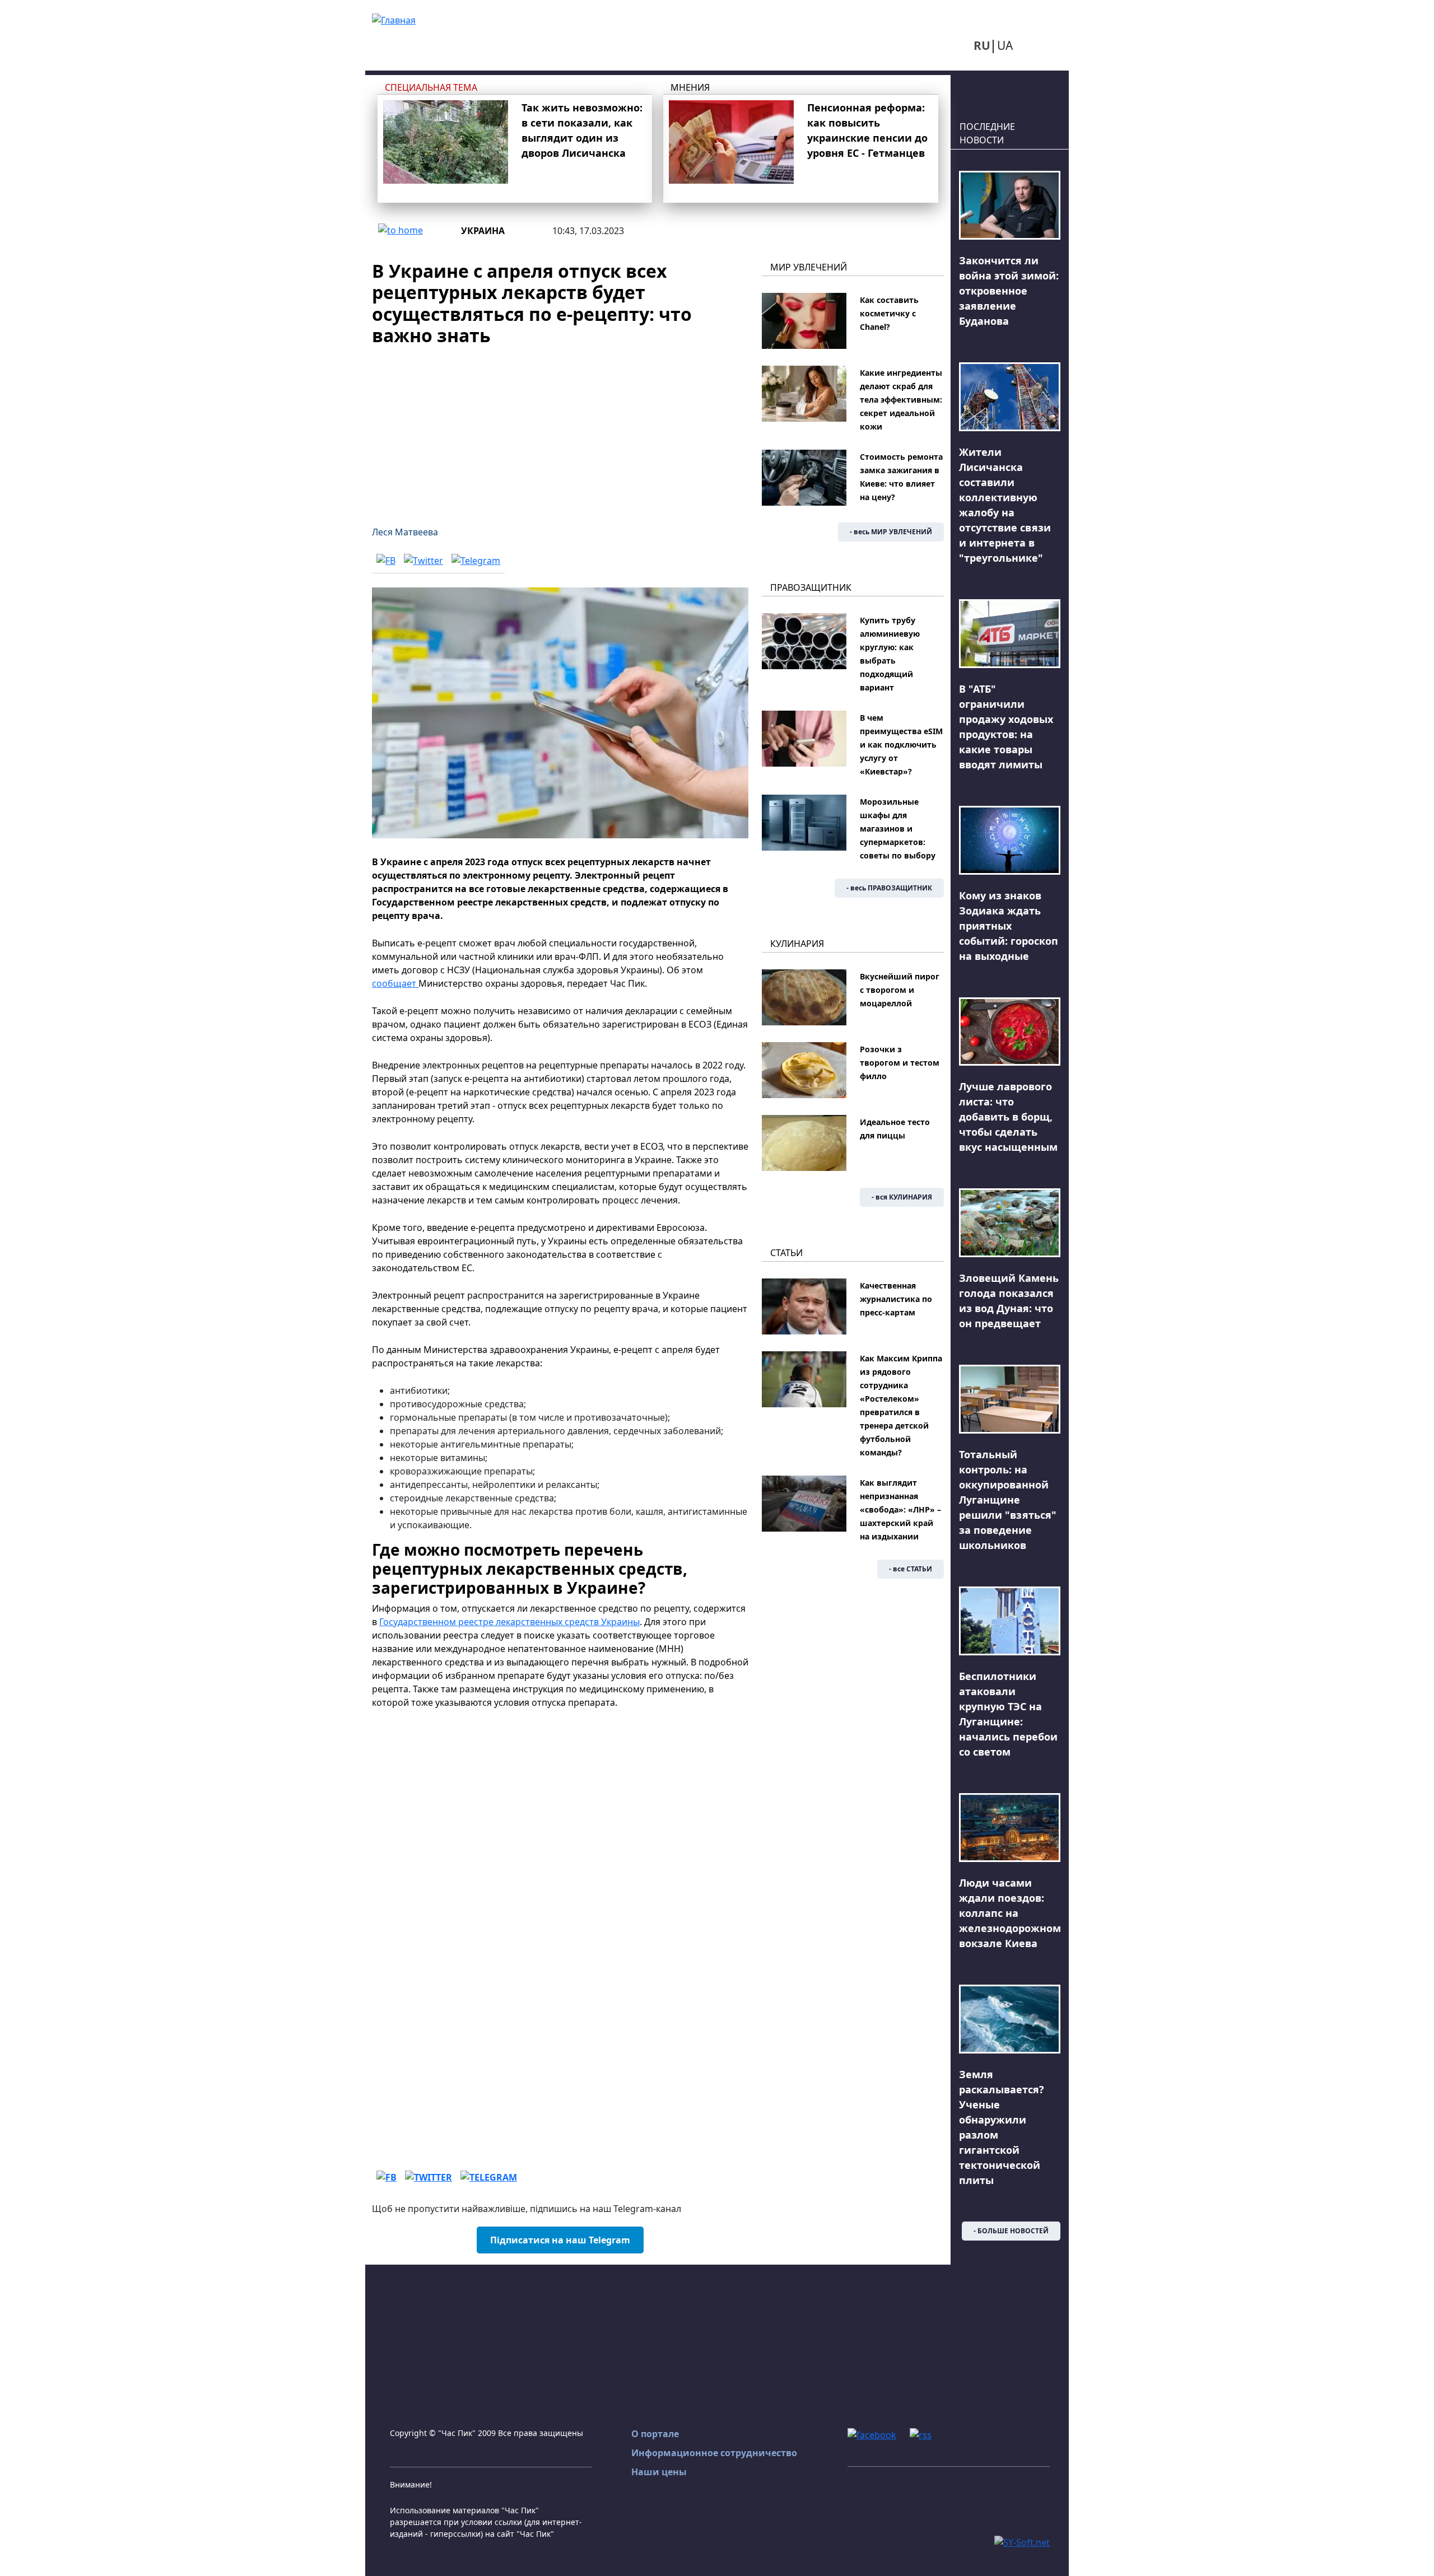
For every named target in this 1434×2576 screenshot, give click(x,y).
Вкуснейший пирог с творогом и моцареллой (900, 990)
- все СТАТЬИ (911, 1569)
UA (1005, 45)
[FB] (386, 560)
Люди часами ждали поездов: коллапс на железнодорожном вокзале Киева (1010, 1913)
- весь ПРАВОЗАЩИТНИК (889, 888)
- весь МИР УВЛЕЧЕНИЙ (891, 532)
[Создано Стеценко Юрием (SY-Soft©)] (1022, 2541)
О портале (655, 2434)
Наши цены (659, 2472)
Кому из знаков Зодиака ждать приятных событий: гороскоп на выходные (1009, 926)
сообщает (395, 983)
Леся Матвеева (405, 532)
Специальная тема (431, 87)
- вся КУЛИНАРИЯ (902, 1197)
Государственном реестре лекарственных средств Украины (509, 1622)
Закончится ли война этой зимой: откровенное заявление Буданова (1009, 291)
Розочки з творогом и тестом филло (900, 1063)
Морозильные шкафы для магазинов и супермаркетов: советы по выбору (898, 829)
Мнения (690, 87)
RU (982, 45)
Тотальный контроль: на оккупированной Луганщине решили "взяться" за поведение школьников (1008, 1500)
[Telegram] (476, 560)
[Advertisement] (560, 429)
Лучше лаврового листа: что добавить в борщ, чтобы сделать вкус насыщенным (1008, 1117)
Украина (483, 231)
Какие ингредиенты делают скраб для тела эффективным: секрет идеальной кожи (901, 400)
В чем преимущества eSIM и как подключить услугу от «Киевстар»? (901, 745)
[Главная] (394, 19)
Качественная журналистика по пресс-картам (896, 1299)
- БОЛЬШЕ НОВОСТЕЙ (1011, 2231)
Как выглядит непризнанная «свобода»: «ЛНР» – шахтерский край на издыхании (900, 1509)
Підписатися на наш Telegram (560, 2240)
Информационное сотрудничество (714, 2453)
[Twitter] (423, 560)
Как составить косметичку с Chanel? (889, 313)
